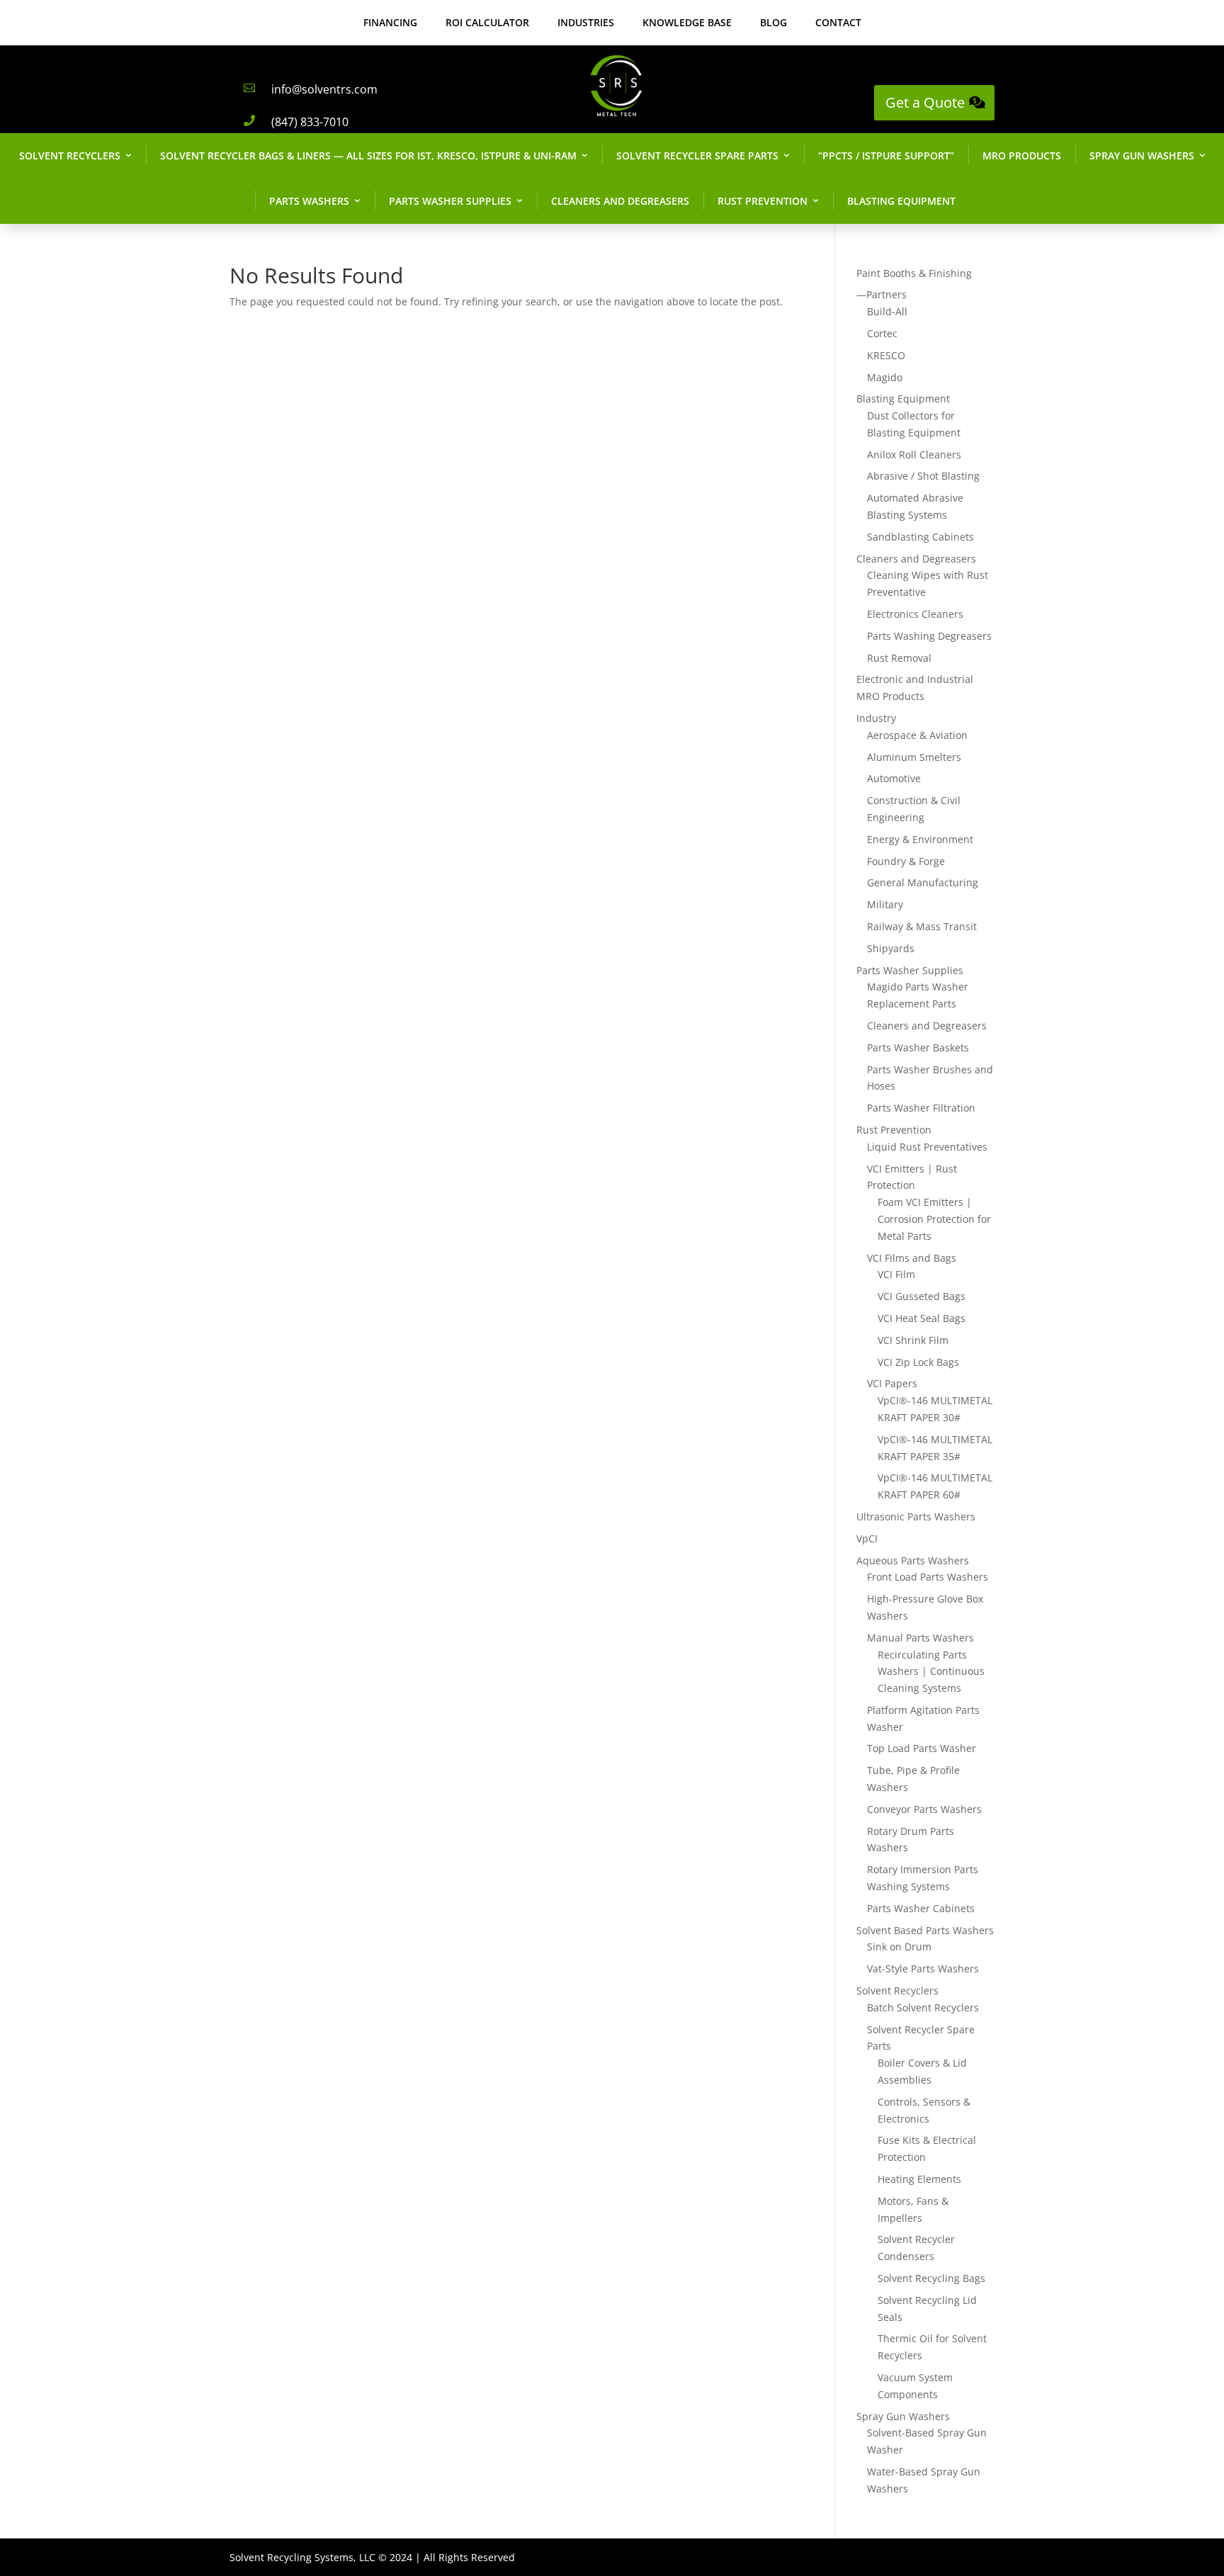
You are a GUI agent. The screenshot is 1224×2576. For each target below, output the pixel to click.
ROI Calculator (487, 22)
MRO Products (1022, 156)
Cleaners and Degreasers (620, 201)
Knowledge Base (687, 22)
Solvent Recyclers (70, 156)
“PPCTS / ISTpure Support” (886, 156)
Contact (838, 22)
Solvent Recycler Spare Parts (697, 156)
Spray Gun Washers (1142, 156)
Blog (773, 22)
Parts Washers (309, 201)
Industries (586, 22)
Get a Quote (925, 102)
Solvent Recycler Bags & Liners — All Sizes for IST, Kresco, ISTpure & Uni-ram (368, 156)
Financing (390, 22)
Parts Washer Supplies (450, 201)
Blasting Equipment (901, 201)
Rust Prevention (763, 201)
